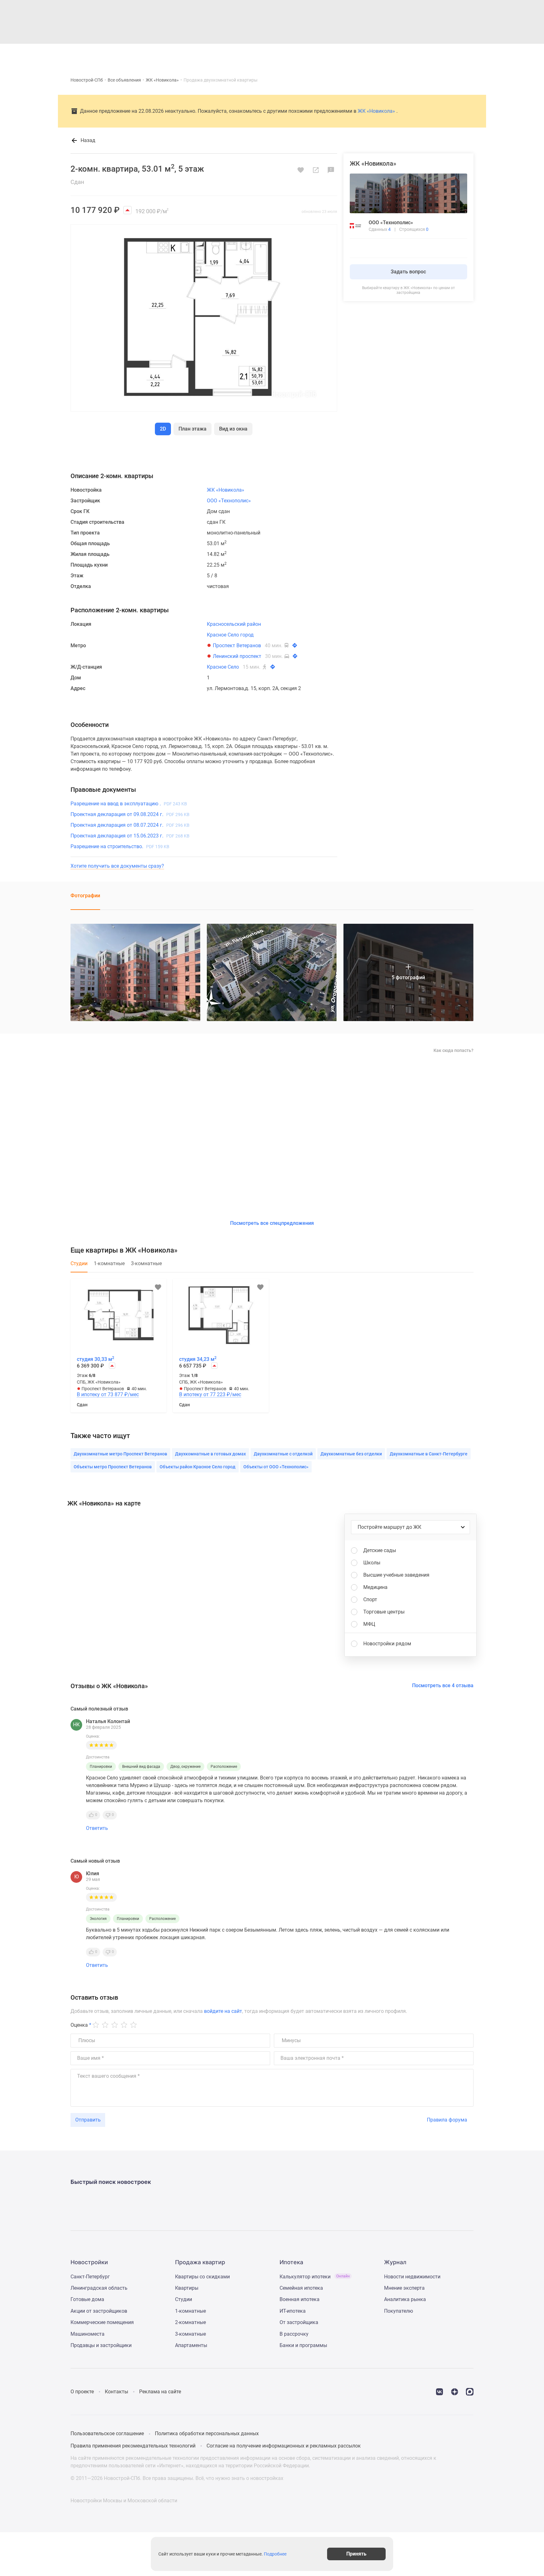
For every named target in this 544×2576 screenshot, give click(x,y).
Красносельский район (234, 624)
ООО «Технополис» (229, 501)
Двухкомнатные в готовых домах (210, 1454)
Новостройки (161, 54)
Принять (356, 2554)
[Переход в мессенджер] (470, 2391)
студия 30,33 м (96, 1359)
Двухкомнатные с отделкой (283, 1454)
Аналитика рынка (405, 2299)
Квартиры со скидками (202, 2277)
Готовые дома (87, 2299)
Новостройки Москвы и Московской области (124, 2501)
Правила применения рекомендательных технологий (133, 2446)
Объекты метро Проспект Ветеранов (113, 1467)
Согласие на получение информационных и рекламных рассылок (284, 2446)
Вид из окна (233, 429)
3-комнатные (190, 2334)
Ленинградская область (99, 2288)
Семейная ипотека (301, 2288)
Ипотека (264, 54)
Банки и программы (303, 2345)
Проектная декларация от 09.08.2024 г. (130, 814)
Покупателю (399, 2311)
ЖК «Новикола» (162, 80)
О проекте (82, 2392)
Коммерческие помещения (102, 2322)
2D (163, 429)
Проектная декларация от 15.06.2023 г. (130, 836)
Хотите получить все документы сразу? (117, 866)
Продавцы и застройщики (101, 2345)
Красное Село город (230, 635)
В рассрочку (294, 2334)
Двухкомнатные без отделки (351, 1454)
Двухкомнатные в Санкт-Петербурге (429, 1454)
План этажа (193, 429)
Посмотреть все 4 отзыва (443, 1685)
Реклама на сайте (160, 2392)
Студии (184, 2299)
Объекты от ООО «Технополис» (276, 1467)
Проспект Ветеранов (237, 645)
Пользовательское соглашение (107, 2433)
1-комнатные (190, 2311)
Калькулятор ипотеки (315, 2277)
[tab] (79, 1267)
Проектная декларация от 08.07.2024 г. (130, 825)
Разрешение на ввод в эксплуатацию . (129, 804)
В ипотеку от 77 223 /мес (210, 1395)
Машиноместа (88, 2334)
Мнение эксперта (404, 2288)
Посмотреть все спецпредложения (272, 1223)
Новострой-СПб (87, 80)
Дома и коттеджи (229, 54)
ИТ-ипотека (293, 2311)
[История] (413, 54)
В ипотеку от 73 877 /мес (108, 1395)
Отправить (88, 2120)
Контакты (116, 2392)
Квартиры (193, 54)
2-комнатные (190, 2322)
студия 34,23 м (198, 1359)
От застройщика (299, 2322)
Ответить (97, 1828)
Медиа (288, 54)
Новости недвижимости (412, 2277)
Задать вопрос (408, 272)
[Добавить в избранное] (301, 170)
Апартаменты (191, 2345)
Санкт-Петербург (90, 2277)
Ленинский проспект (237, 656)
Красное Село (223, 667)
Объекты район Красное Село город (198, 1467)
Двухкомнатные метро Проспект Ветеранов (120, 1454)
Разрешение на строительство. (120, 846)
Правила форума (447, 2120)
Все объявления (124, 80)
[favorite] (428, 54)
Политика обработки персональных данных (207, 2433)
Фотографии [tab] (85, 896)
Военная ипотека (300, 2299)
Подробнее (275, 2554)
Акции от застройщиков (99, 2311)
